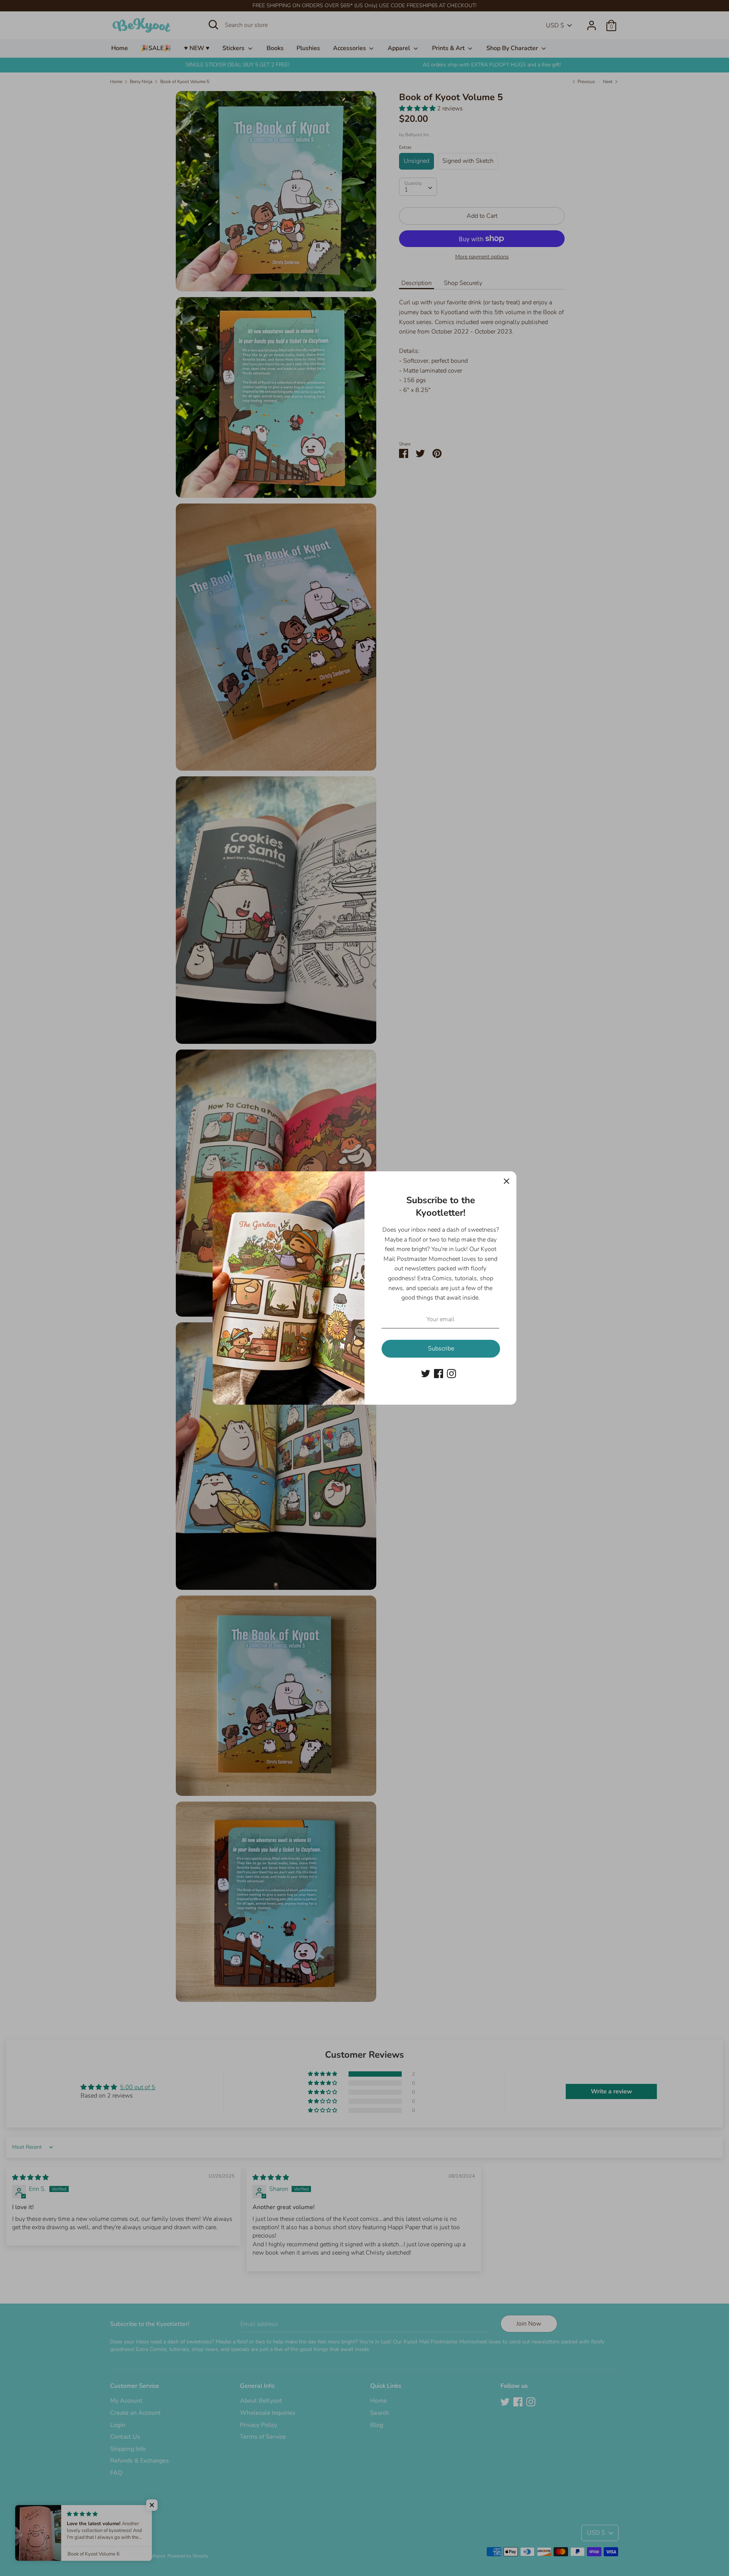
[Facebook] (439, 1373)
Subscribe (441, 1349)
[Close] (507, 1181)
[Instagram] (451, 1373)
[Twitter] (426, 1373)
